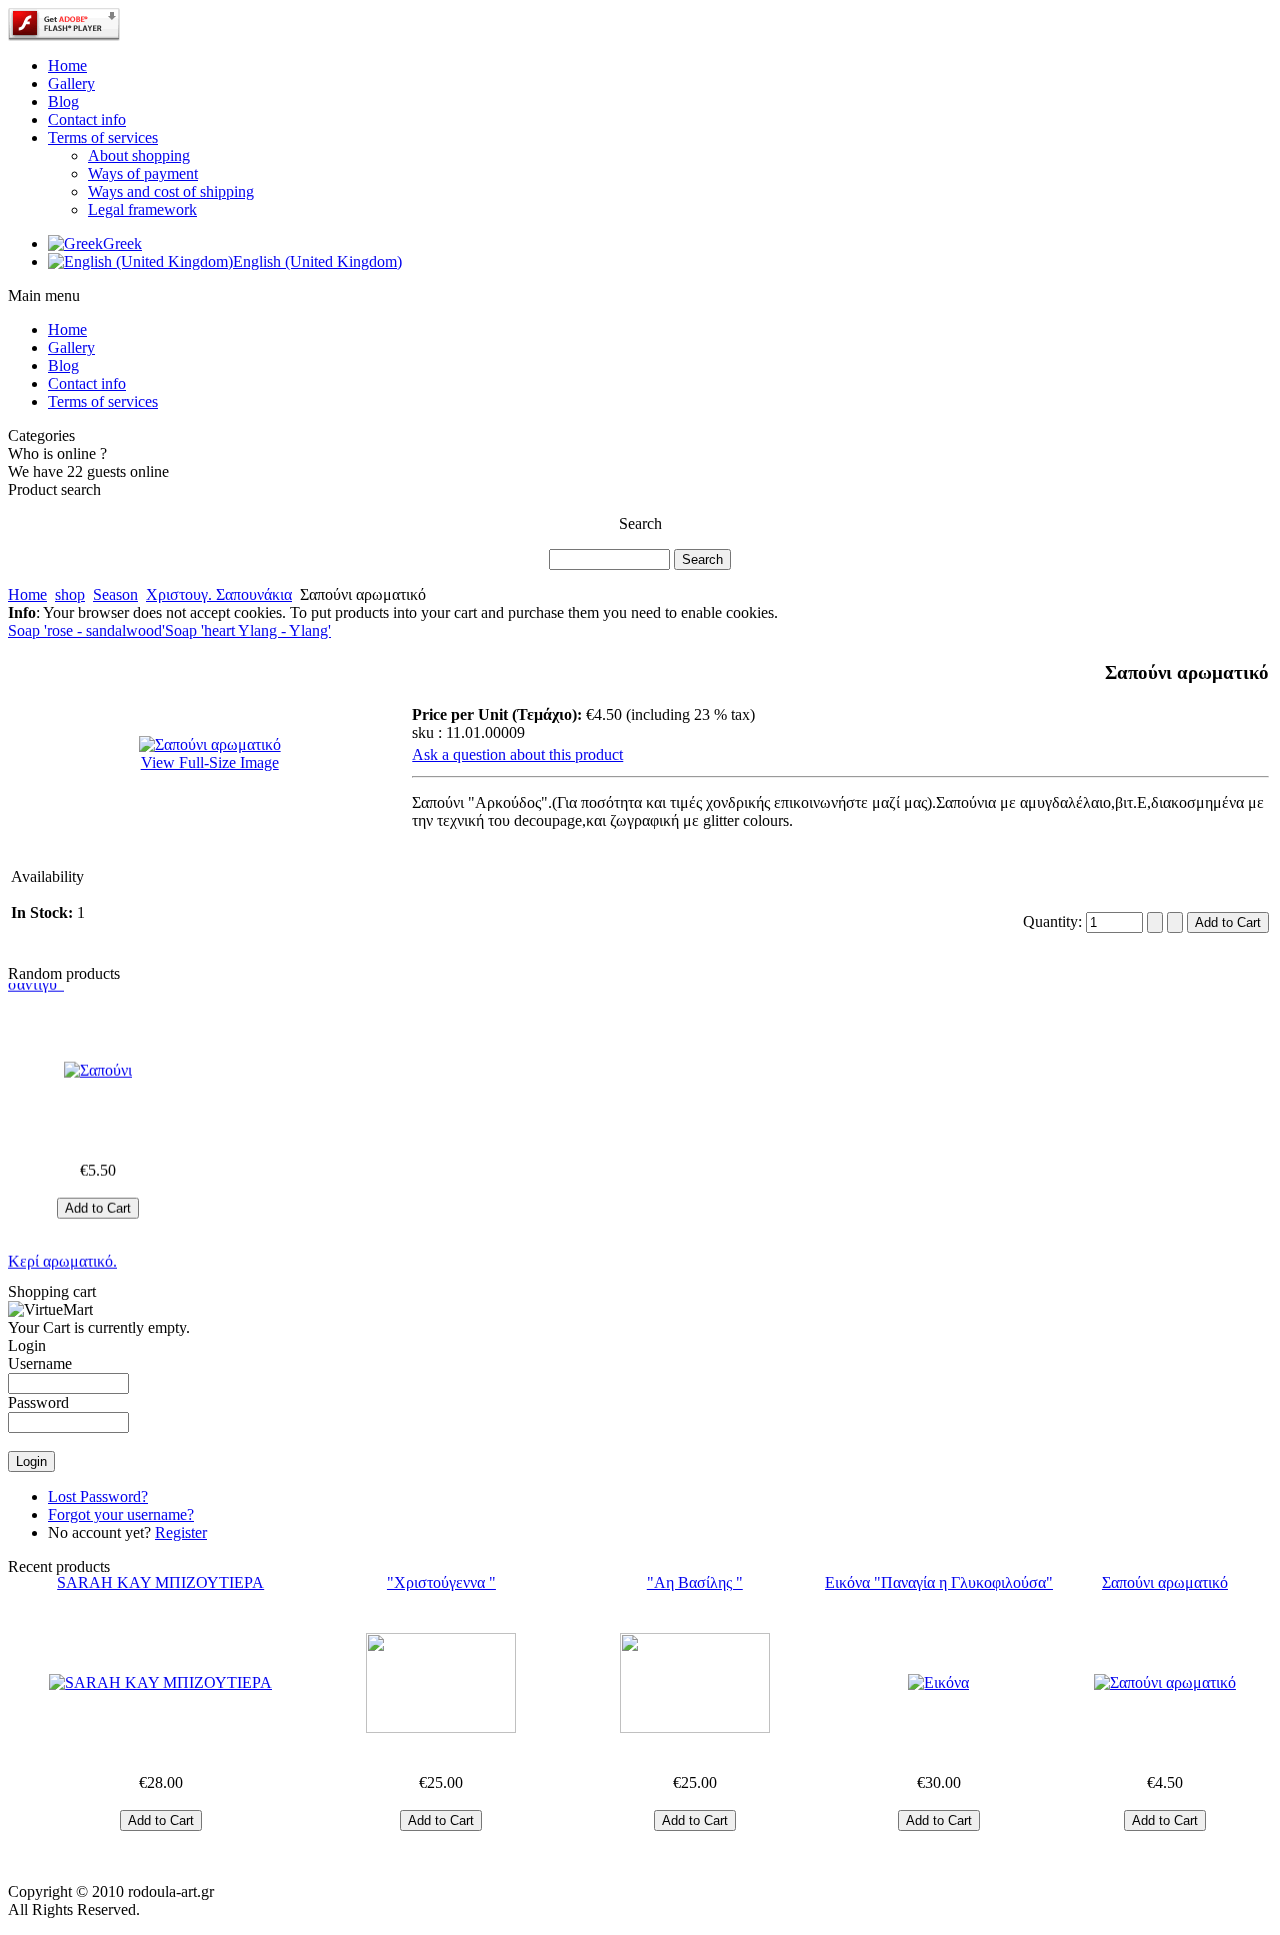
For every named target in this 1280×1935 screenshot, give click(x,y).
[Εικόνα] (939, 1683)
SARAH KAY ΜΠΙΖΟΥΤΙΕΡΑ (160, 1582)
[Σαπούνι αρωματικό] (1165, 1683)
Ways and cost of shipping (171, 191)
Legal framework (142, 209)
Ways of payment (143, 173)
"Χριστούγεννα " (441, 1582)
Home (27, 594)
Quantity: (1054, 921)
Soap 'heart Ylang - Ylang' (248, 630)
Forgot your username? (121, 1514)
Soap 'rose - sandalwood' (86, 630)
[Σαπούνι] (98, 1058)
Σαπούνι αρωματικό (1165, 1582)
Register (181, 1532)
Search (640, 523)
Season (115, 594)
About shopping (139, 155)
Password (38, 1402)
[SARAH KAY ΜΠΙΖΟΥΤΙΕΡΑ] (160, 1683)
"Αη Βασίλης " (695, 1582)
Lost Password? (98, 1496)
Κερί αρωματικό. (62, 1248)
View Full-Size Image (210, 762)
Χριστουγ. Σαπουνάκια (219, 594)
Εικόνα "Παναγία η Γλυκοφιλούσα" (939, 1582)
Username (40, 1363)
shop (70, 594)
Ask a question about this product (517, 754)
